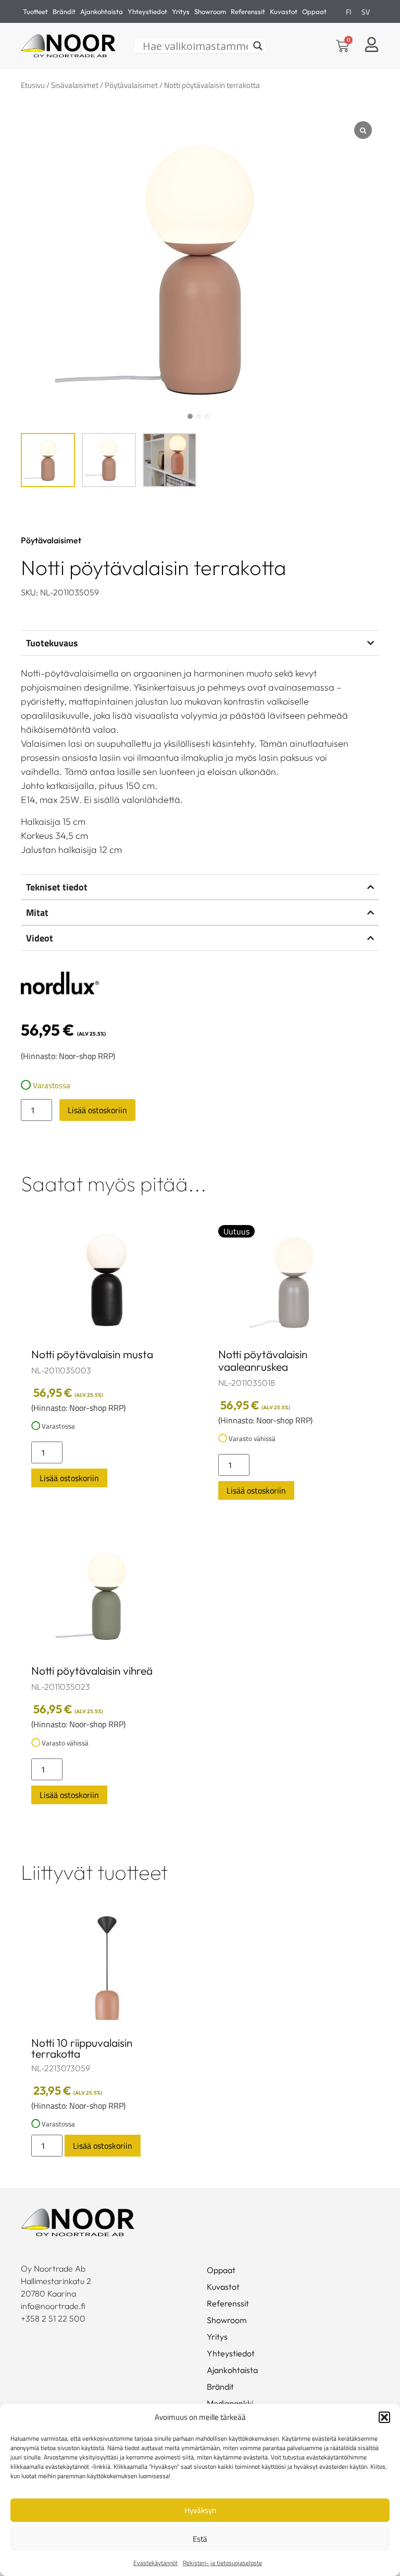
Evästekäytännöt (155, 2563)
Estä (200, 2539)
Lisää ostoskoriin (97, 1110)
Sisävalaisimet (75, 85)
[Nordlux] (60, 985)
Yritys (181, 11)
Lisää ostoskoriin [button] (69, 1478)
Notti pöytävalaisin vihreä (92, 1670)
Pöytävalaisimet (131, 85)
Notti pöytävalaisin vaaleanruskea (263, 1360)
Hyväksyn (200, 2510)
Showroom (210, 11)
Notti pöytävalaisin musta (92, 1354)
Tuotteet (35, 11)
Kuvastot (284, 11)
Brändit (64, 11)
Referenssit (248, 11)
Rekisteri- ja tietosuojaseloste (222, 2563)
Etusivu (33, 85)
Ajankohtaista (102, 11)
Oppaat (314, 11)
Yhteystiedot (147, 11)
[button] (384, 2417)
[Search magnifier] (258, 46)
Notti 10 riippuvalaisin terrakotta (82, 2048)
